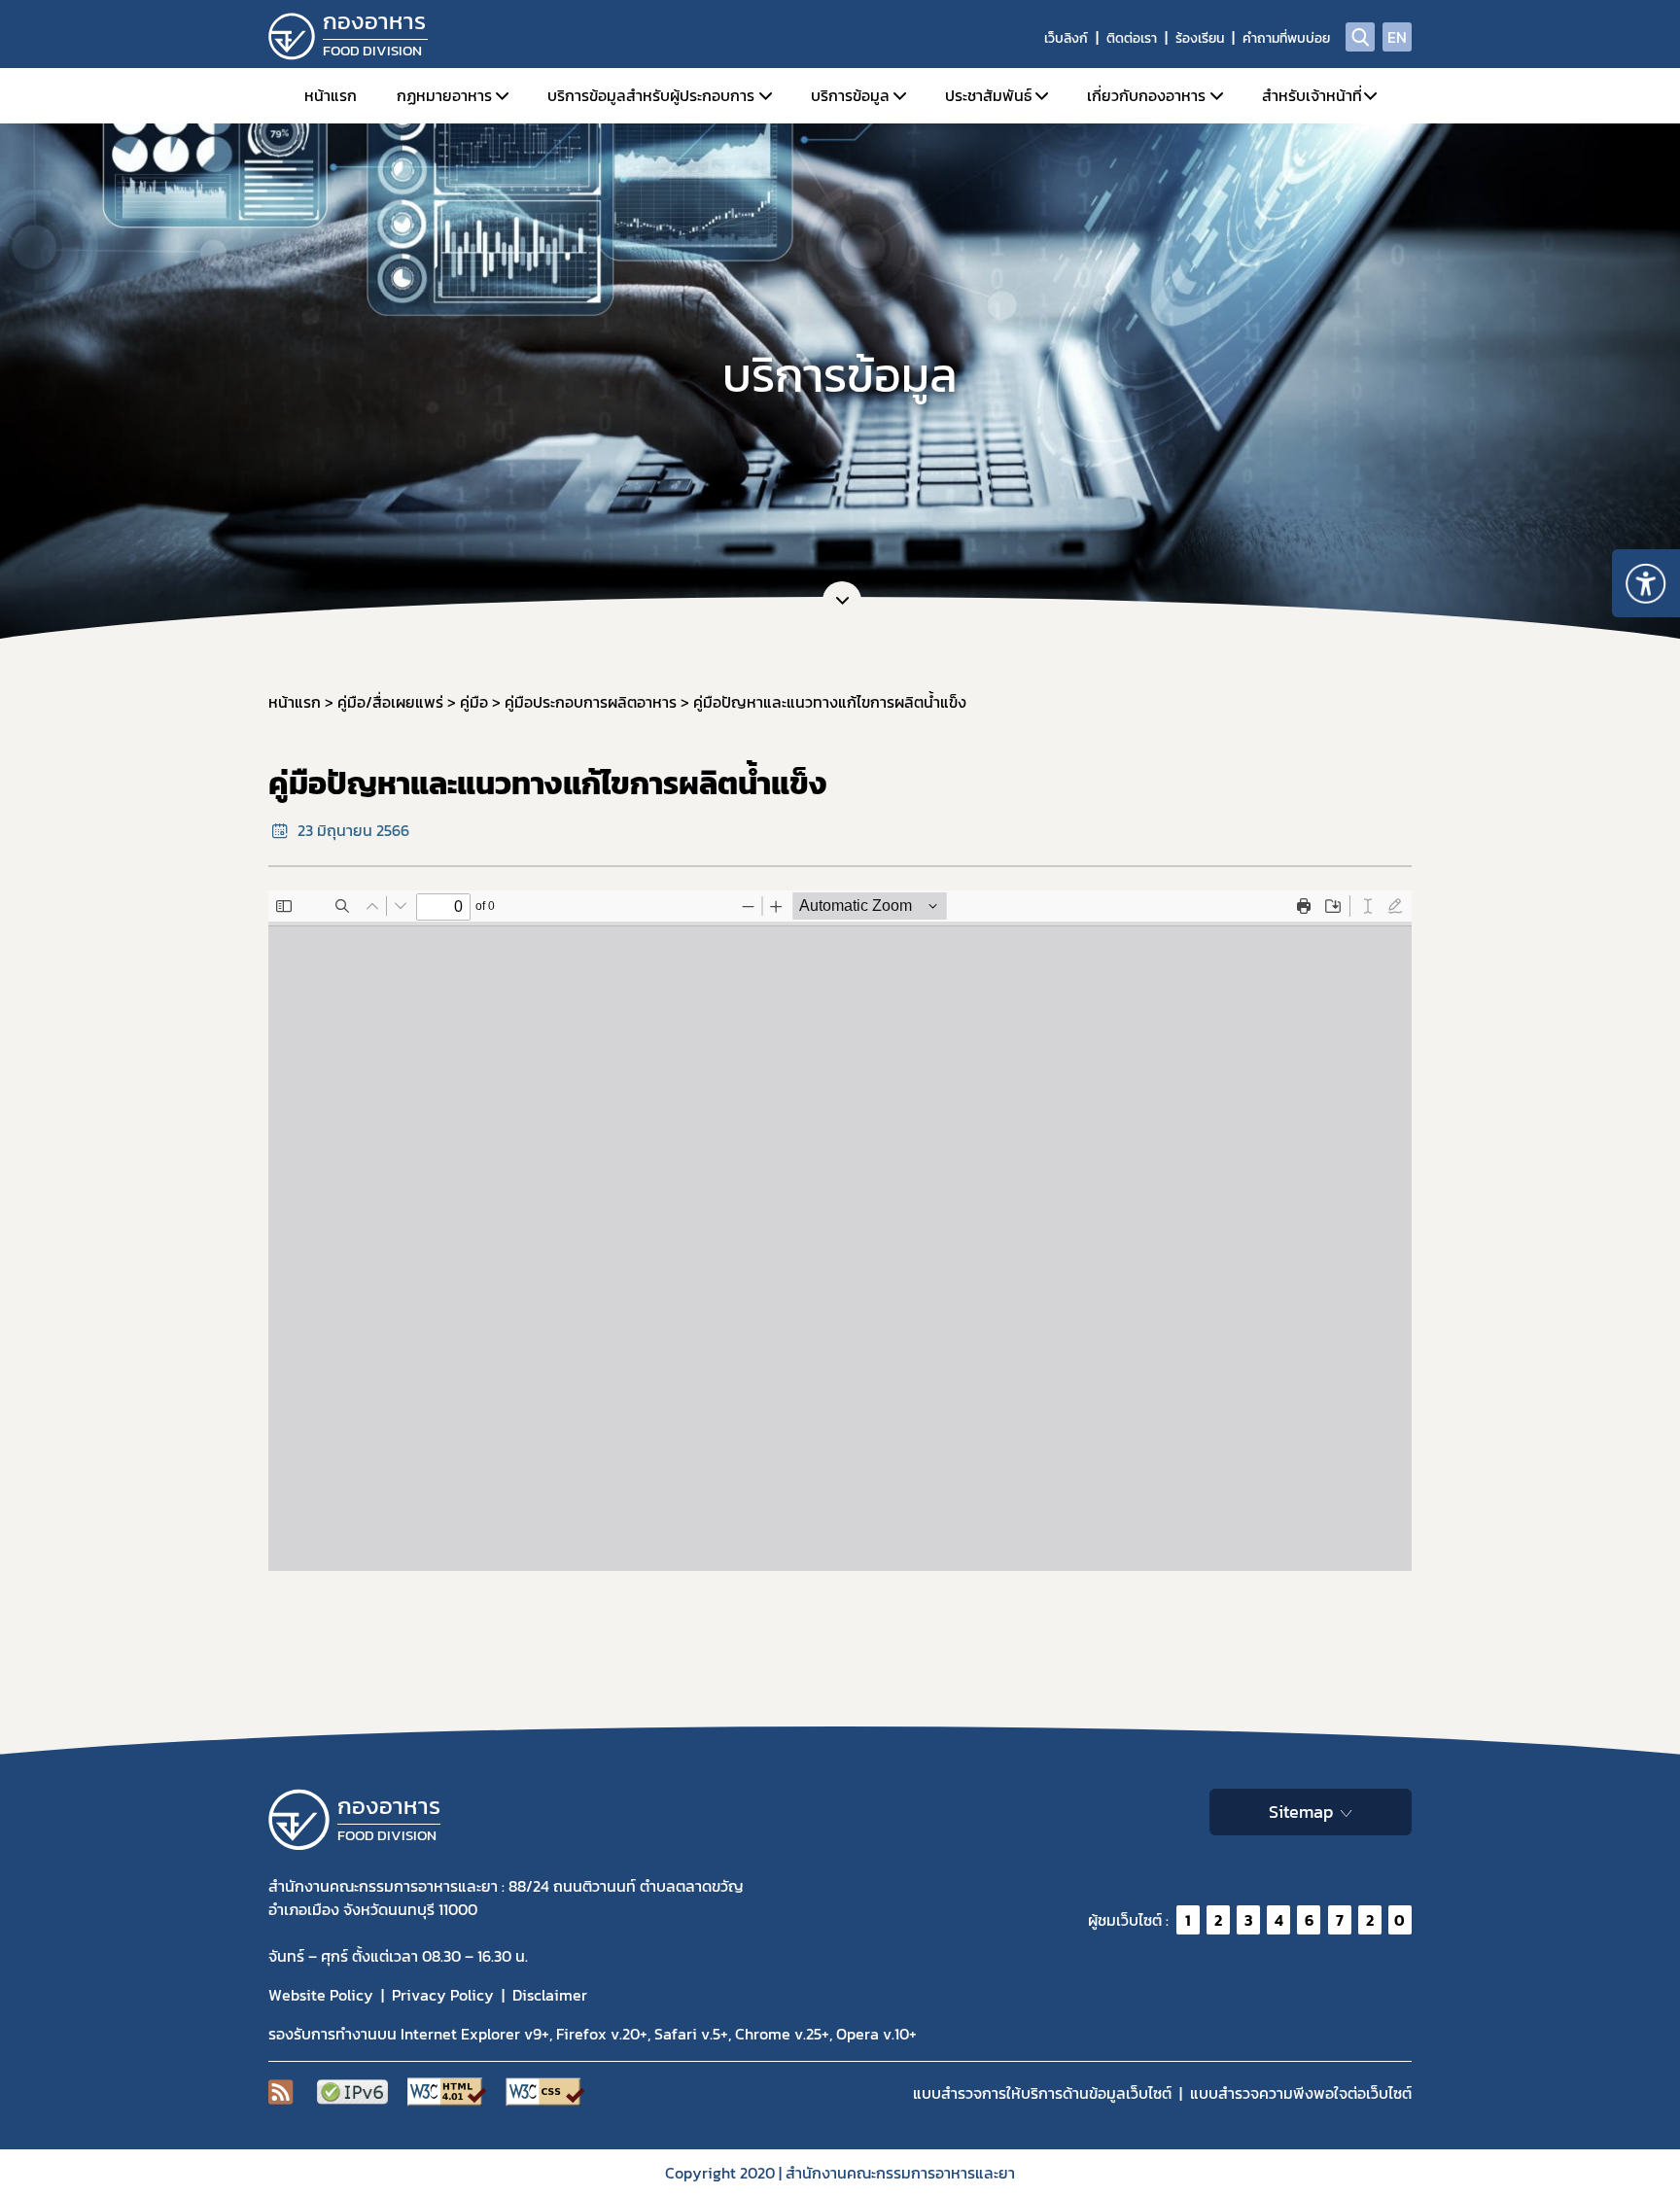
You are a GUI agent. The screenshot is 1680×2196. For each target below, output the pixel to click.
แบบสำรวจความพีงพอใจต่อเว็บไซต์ (1301, 2093)
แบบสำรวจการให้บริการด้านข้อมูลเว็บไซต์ (1042, 2093)
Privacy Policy (443, 1995)
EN (1397, 37)
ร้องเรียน (1200, 38)
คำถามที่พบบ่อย (1286, 38)
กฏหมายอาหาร (444, 95)
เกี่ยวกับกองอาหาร (1146, 95)
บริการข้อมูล (850, 95)
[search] (1360, 37)
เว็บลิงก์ (1066, 38)
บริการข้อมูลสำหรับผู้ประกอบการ (651, 95)
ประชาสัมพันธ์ (988, 95)
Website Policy (321, 1995)
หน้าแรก (331, 95)
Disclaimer (550, 1995)
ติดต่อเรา (1132, 38)
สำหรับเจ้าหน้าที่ (1312, 95)
